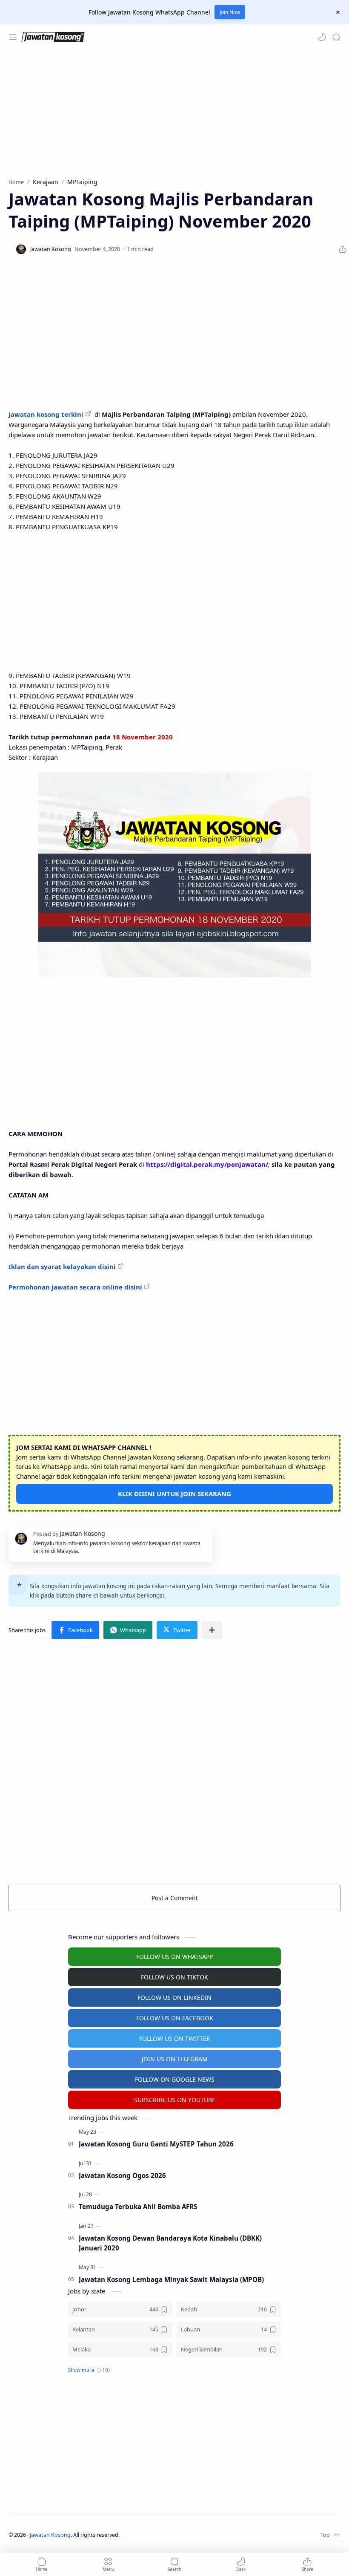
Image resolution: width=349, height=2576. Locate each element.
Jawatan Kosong (50, 2535)
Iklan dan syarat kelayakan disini (62, 1266)
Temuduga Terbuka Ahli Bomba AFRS (138, 2207)
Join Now (230, 12)
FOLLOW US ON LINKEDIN (174, 1998)
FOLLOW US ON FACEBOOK (175, 2018)
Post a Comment (175, 1898)
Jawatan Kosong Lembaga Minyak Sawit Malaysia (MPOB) (171, 2279)
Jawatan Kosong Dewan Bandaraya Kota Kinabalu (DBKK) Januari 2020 (170, 2243)
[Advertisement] (174, 114)
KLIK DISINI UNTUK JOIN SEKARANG (174, 1494)
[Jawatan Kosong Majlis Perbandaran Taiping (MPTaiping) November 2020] (174, 875)
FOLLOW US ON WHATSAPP (174, 1957)
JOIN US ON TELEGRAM (175, 2059)
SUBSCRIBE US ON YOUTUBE (175, 2100)
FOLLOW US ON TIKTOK (174, 1977)
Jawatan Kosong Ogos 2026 (122, 2175)
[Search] (336, 37)
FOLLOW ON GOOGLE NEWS (175, 2079)
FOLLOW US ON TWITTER (175, 2038)
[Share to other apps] (212, 1630)
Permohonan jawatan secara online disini (75, 1287)
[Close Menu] (338, 12)
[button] (322, 37)
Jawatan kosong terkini (46, 414)
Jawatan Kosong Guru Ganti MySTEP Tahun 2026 (156, 2144)
